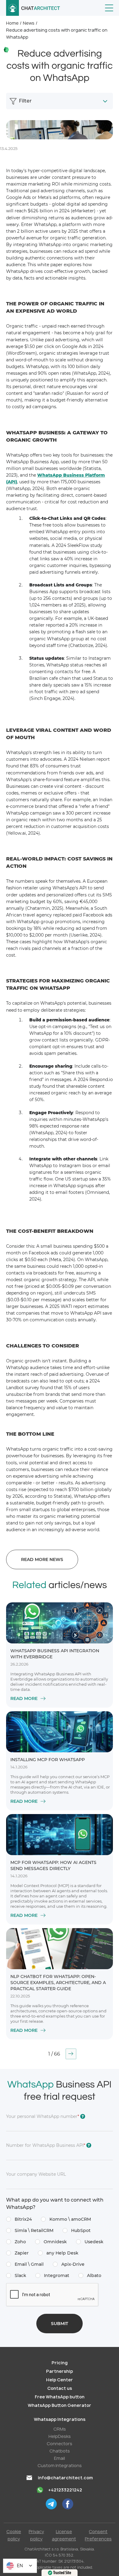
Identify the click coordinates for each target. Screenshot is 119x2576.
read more (24, 1698)
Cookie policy (14, 2535)
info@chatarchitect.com (65, 2478)
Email (60, 2458)
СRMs (60, 2429)
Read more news (42, 1559)
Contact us (60, 2388)
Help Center (60, 2380)
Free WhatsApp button (60, 2397)
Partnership (60, 2371)
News (29, 23)
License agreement (64, 2535)
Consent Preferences (98, 2535)
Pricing (60, 2363)
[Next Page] (71, 2054)
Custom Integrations (60, 2465)
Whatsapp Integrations (60, 2419)
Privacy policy (36, 2535)
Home (12, 23)
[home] (33, 8)
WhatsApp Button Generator (60, 2405)
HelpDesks (60, 2436)
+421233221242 (65, 2490)
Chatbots (60, 2451)
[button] (109, 8)
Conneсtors (60, 2444)
